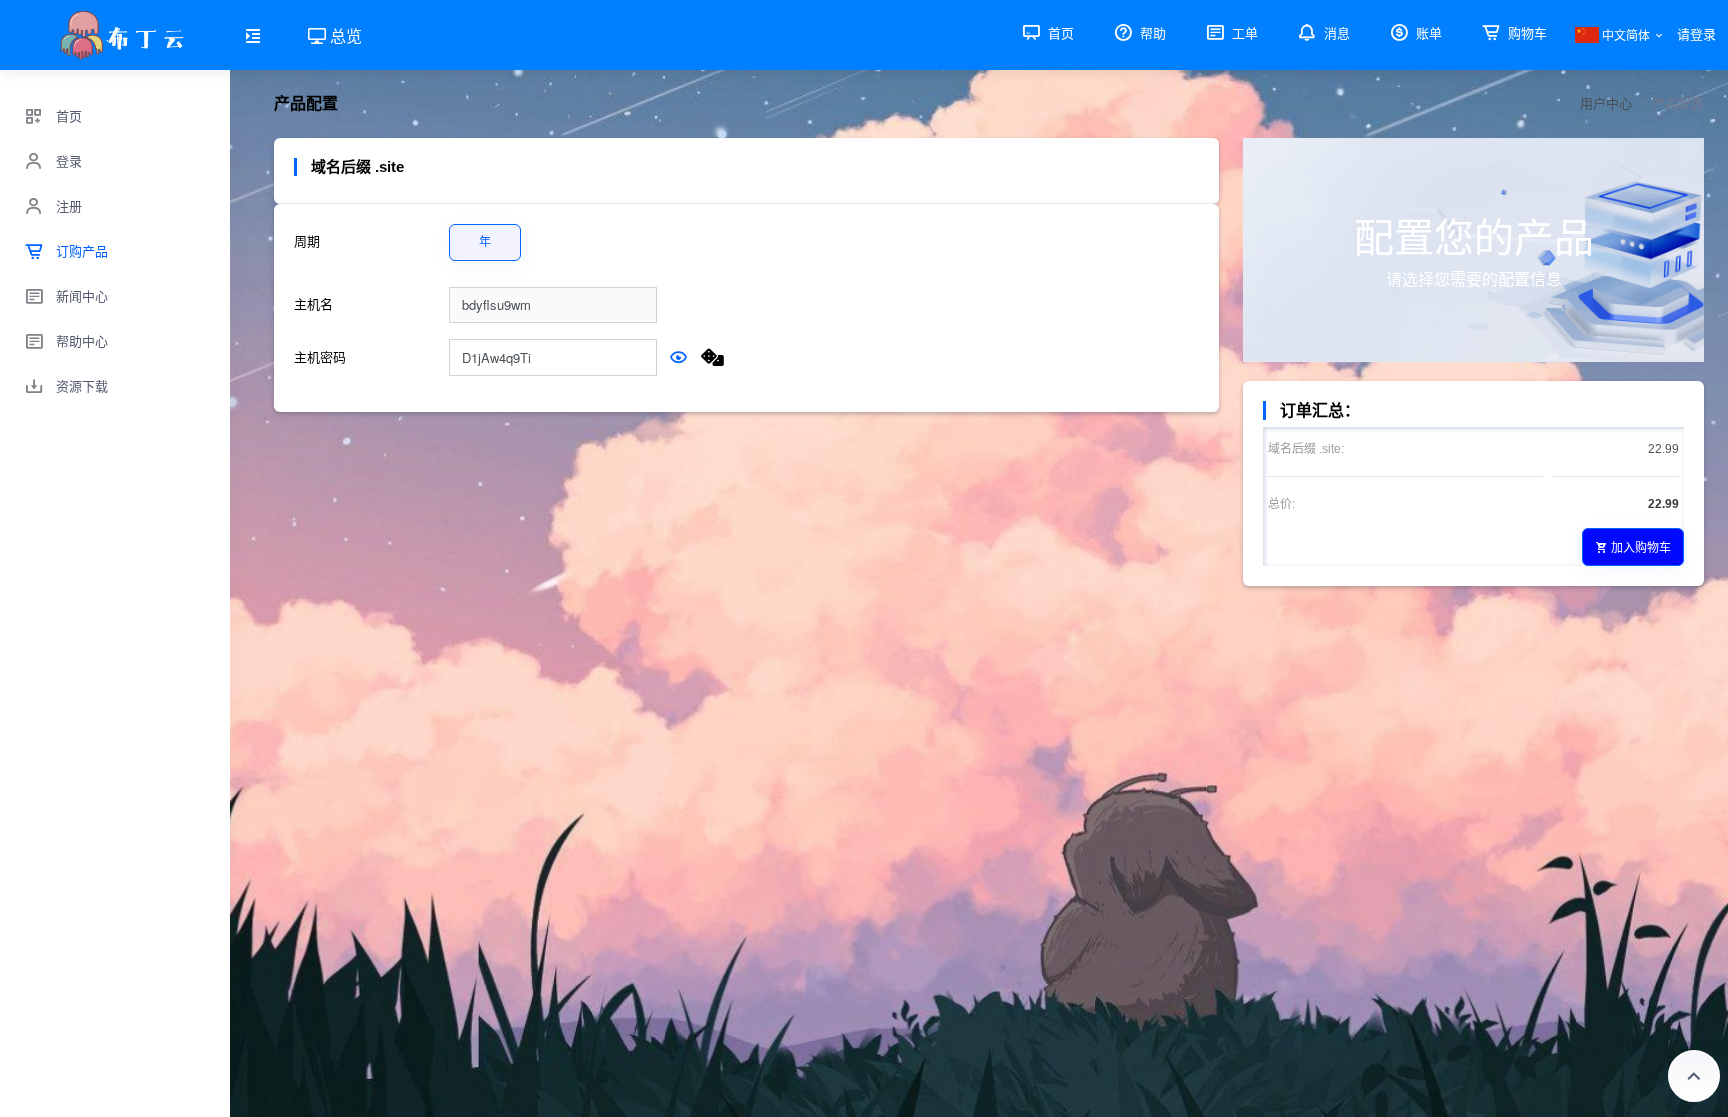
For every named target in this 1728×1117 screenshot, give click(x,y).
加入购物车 (1641, 546)
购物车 (1525, 33)
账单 (1427, 33)
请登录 (1696, 34)
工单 (1243, 33)
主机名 (313, 304)
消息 (1335, 33)
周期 (307, 241)
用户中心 (1606, 103)
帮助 (1151, 33)
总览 (344, 35)
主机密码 (320, 357)
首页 (1059, 33)
